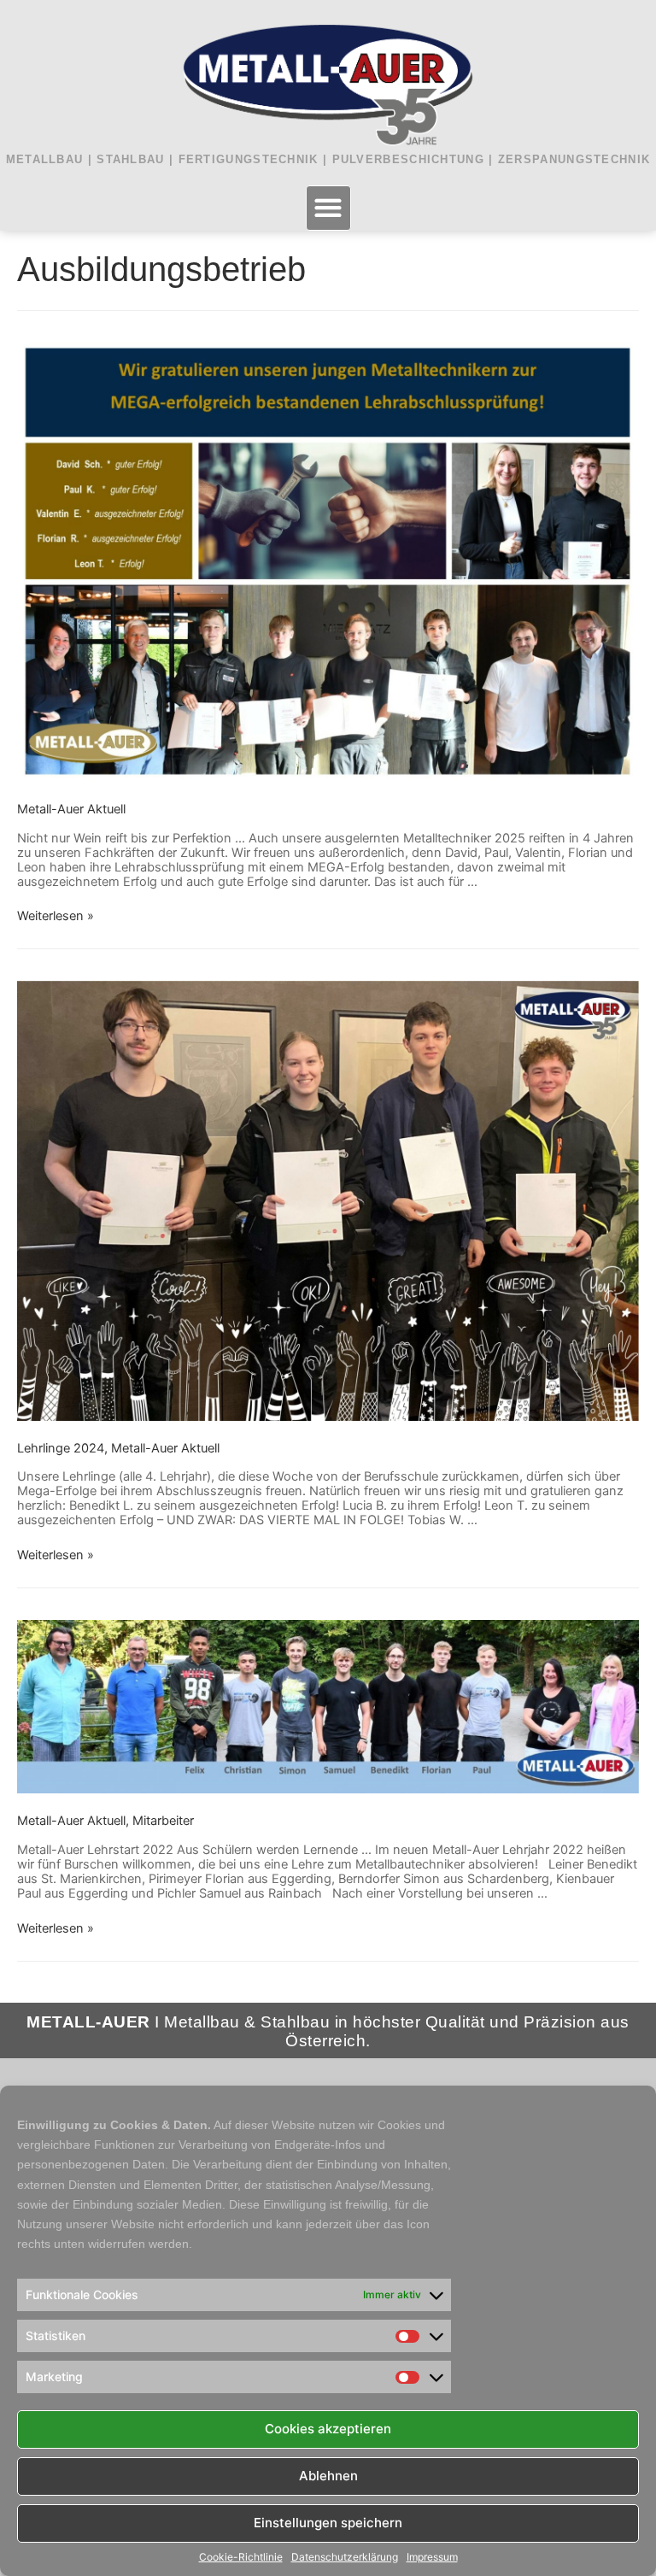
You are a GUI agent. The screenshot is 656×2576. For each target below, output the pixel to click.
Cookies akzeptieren (328, 2429)
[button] (328, 208)
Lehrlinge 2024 (61, 1448)
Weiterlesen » (56, 916)
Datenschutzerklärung (345, 2557)
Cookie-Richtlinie (241, 2557)
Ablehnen (328, 2476)
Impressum (432, 2557)
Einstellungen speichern (328, 2523)
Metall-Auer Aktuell (71, 809)
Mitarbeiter (163, 1821)
